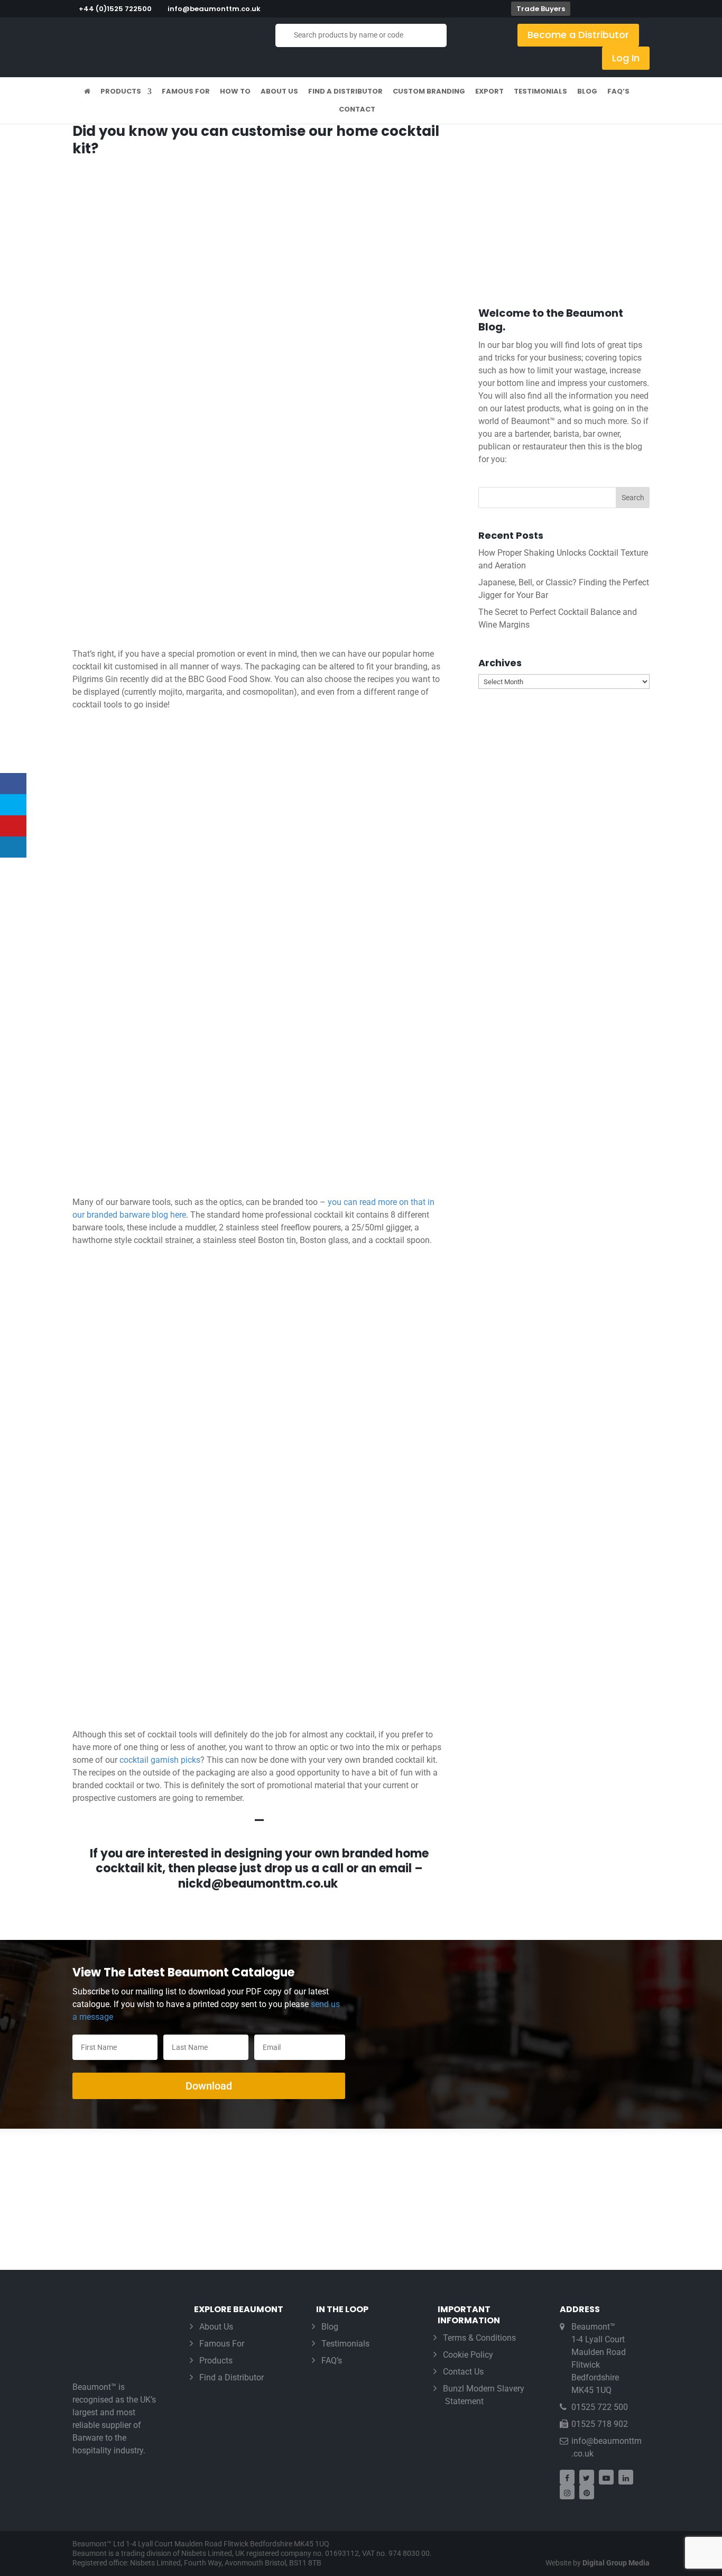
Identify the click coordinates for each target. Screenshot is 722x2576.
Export (489, 92)
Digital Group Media (616, 2563)
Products (121, 92)
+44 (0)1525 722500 (115, 9)
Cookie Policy (468, 2355)
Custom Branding (429, 92)
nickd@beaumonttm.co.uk (259, 1884)
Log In (626, 58)
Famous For (186, 92)
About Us (279, 92)
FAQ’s (618, 92)
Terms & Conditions (479, 2338)
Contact (357, 110)
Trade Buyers (541, 9)
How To (235, 92)
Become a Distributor (578, 35)
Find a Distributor (345, 92)
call (333, 1868)
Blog (587, 92)
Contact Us (463, 2372)
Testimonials (540, 92)
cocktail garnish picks (160, 1760)
